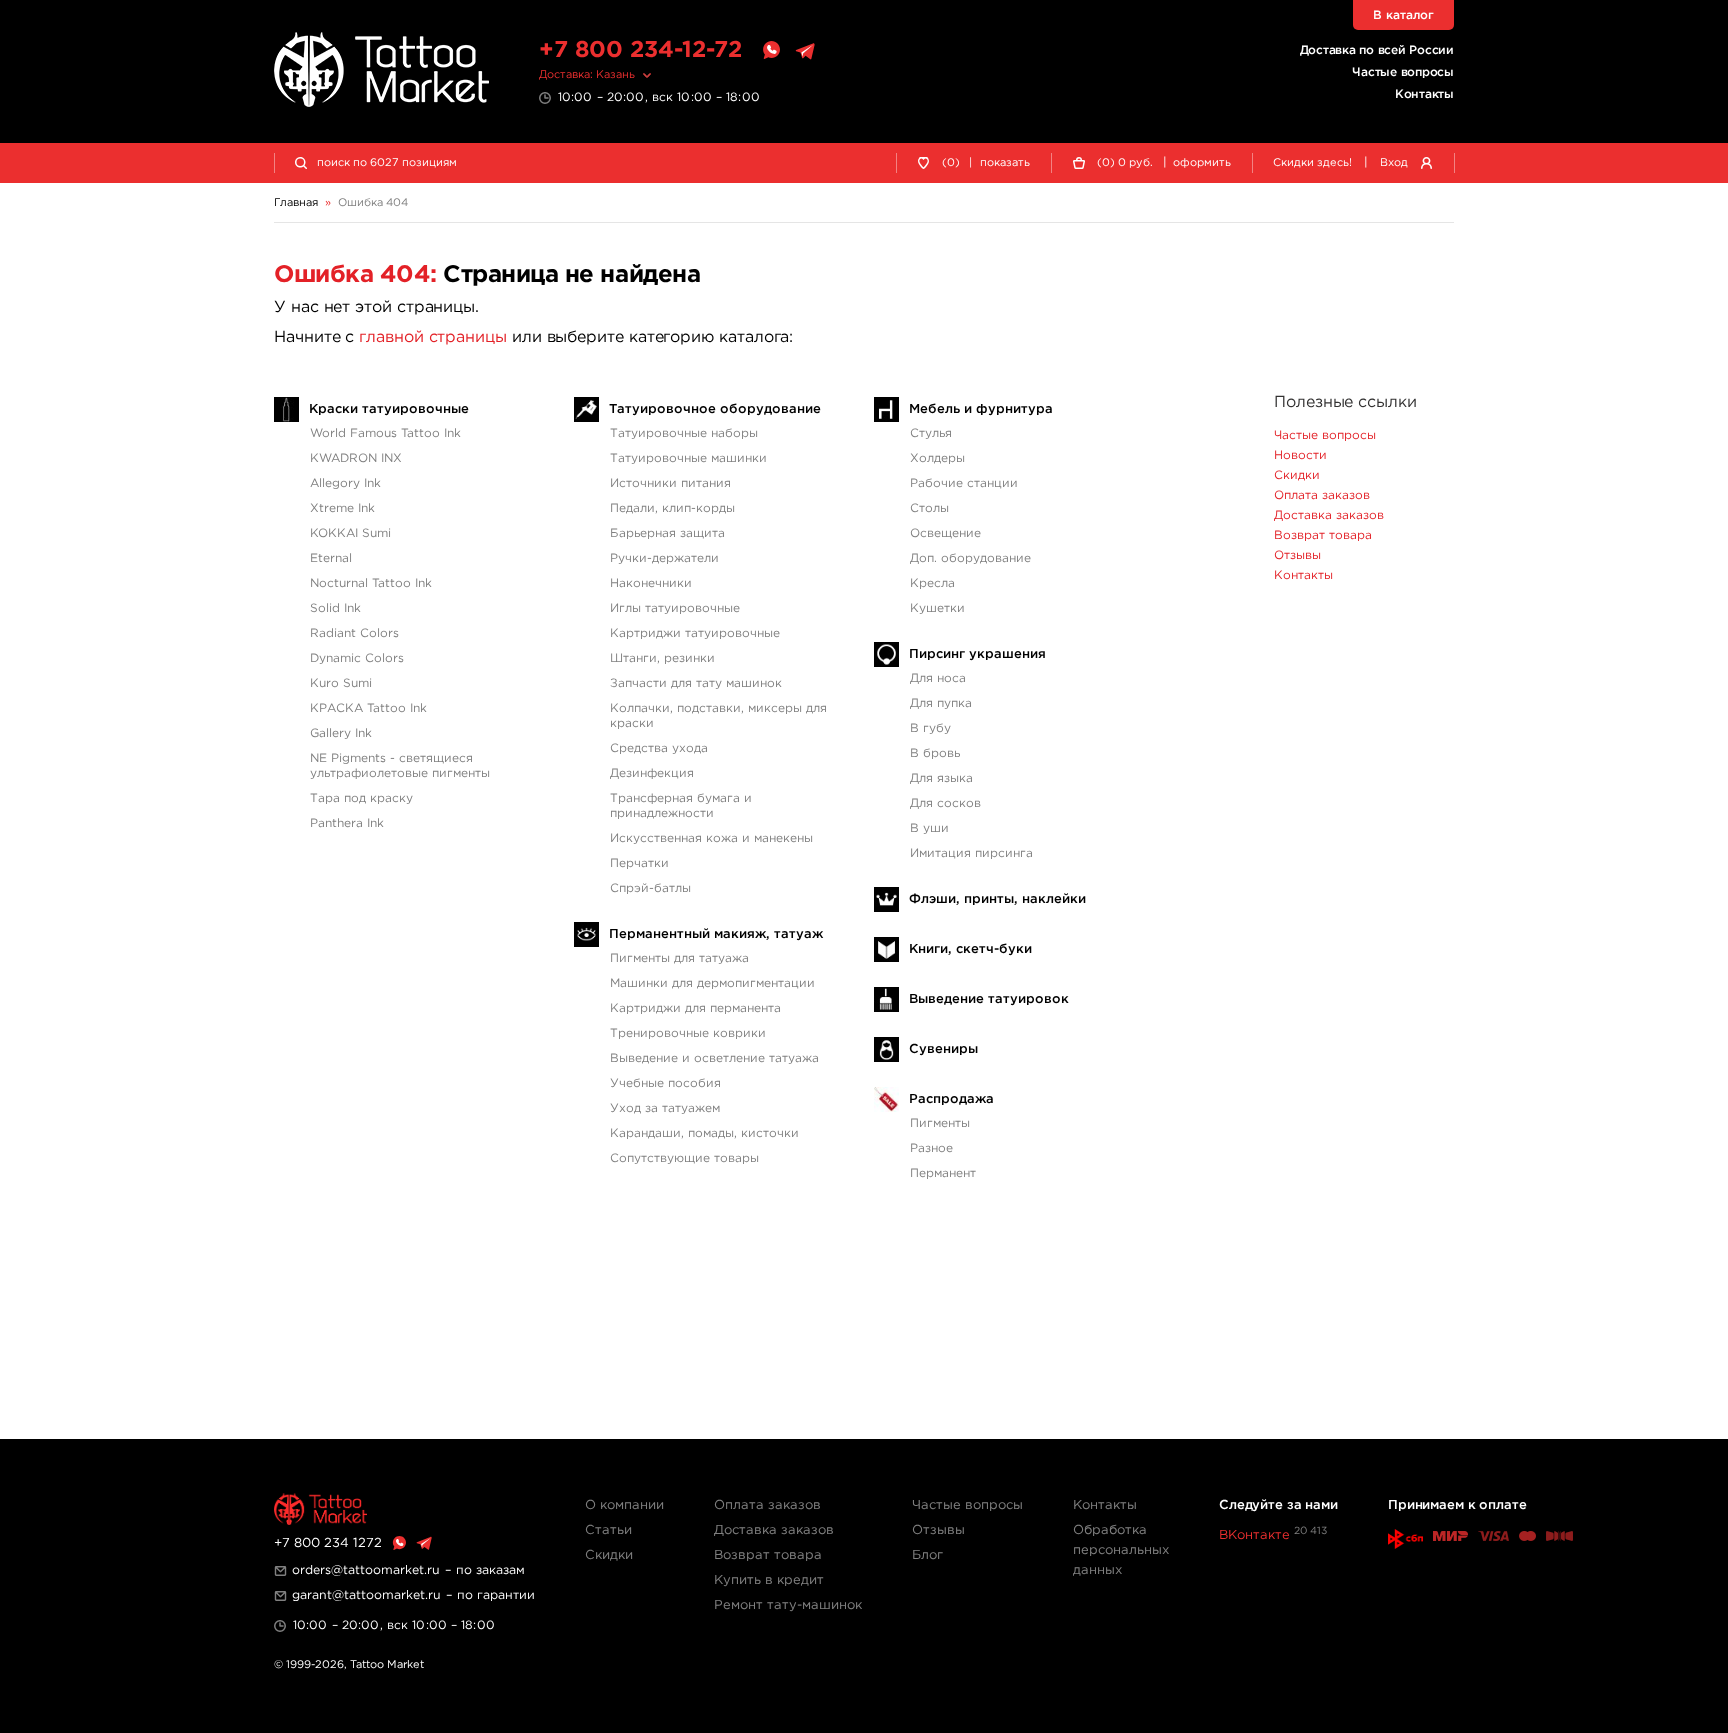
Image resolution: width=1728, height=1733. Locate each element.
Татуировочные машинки (688, 458)
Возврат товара (1323, 535)
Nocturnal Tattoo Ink (371, 583)
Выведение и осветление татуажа (714, 1058)
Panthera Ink (347, 823)
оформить (1202, 163)
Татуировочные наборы (684, 433)
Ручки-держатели (664, 558)
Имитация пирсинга (971, 853)
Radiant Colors (354, 633)
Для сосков (945, 803)
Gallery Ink (341, 733)
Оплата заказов (1322, 495)
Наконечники (651, 583)
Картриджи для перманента (695, 1008)
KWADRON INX (356, 458)
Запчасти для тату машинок (696, 683)
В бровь (935, 753)
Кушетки (937, 608)
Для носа (938, 678)
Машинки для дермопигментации (712, 983)
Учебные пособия (665, 1083)
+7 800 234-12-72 (640, 50)
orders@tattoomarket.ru (366, 1570)
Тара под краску (361, 798)
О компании (624, 1505)
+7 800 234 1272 (328, 1543)
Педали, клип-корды (672, 508)
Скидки (1297, 475)
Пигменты (940, 1123)
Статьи (608, 1530)
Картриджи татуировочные (695, 633)
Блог (927, 1555)
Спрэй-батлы (650, 888)
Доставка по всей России (1377, 50)
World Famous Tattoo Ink (385, 433)
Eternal (331, 558)
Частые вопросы (1403, 72)
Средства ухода (659, 748)
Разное (931, 1148)
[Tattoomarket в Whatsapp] (771, 51)
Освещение (945, 533)
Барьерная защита (667, 533)
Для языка (941, 778)
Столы (929, 508)
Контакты (1424, 94)
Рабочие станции (964, 483)
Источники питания (670, 483)
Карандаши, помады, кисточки (704, 1133)
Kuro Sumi (341, 683)
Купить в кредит (769, 1580)
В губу (930, 728)
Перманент (943, 1173)
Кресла (932, 583)
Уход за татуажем (665, 1108)
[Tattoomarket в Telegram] (805, 51)
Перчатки (639, 863)
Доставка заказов (1329, 515)
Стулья (931, 433)
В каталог (1403, 15)
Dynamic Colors (357, 658)
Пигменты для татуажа (679, 958)
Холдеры (937, 458)
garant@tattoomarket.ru (366, 1595)
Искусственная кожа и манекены (711, 838)
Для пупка (941, 703)
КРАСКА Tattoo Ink (368, 708)
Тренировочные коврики (688, 1033)
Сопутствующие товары (684, 1158)
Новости (1300, 455)
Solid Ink (335, 608)
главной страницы (433, 337)
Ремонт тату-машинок (788, 1605)
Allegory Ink (345, 483)
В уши (929, 828)
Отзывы (1297, 555)
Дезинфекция (652, 773)
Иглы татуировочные (675, 608)
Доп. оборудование (970, 558)
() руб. (1125, 163)
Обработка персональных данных (1121, 1550)
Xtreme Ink (342, 508)
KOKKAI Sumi (350, 533)
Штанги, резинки (662, 658)
